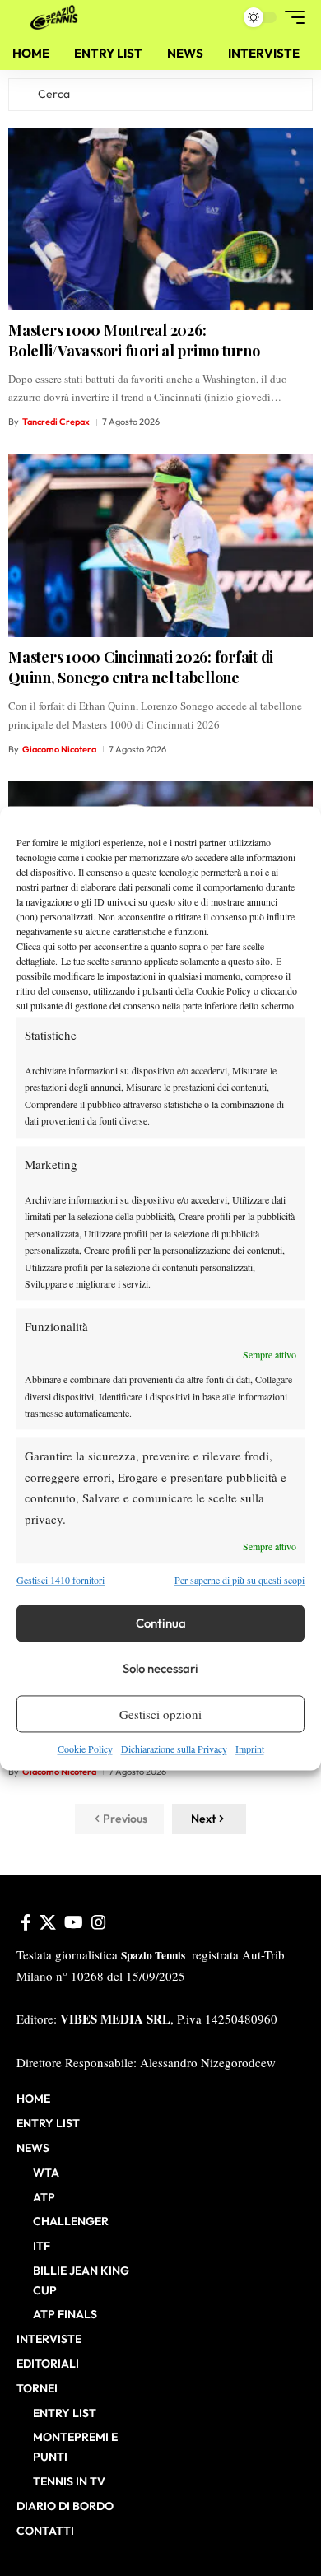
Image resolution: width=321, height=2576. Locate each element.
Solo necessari (160, 1668)
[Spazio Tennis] (57, 17)
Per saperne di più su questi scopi (240, 1580)
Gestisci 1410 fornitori (60, 1580)
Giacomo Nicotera (59, 749)
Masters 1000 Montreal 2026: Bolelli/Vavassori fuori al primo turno (134, 340)
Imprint (250, 1749)
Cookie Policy (85, 1749)
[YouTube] (74, 1922)
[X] (48, 1922)
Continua (161, 1623)
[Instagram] (99, 1922)
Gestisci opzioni (160, 1714)
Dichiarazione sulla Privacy (174, 1749)
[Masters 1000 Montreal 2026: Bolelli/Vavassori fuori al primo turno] (160, 219)
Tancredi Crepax (56, 422)
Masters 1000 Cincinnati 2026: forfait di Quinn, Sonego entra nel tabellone (141, 667)
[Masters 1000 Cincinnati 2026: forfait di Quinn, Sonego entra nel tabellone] (160, 546)
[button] (219, 18)
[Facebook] (26, 1922)
